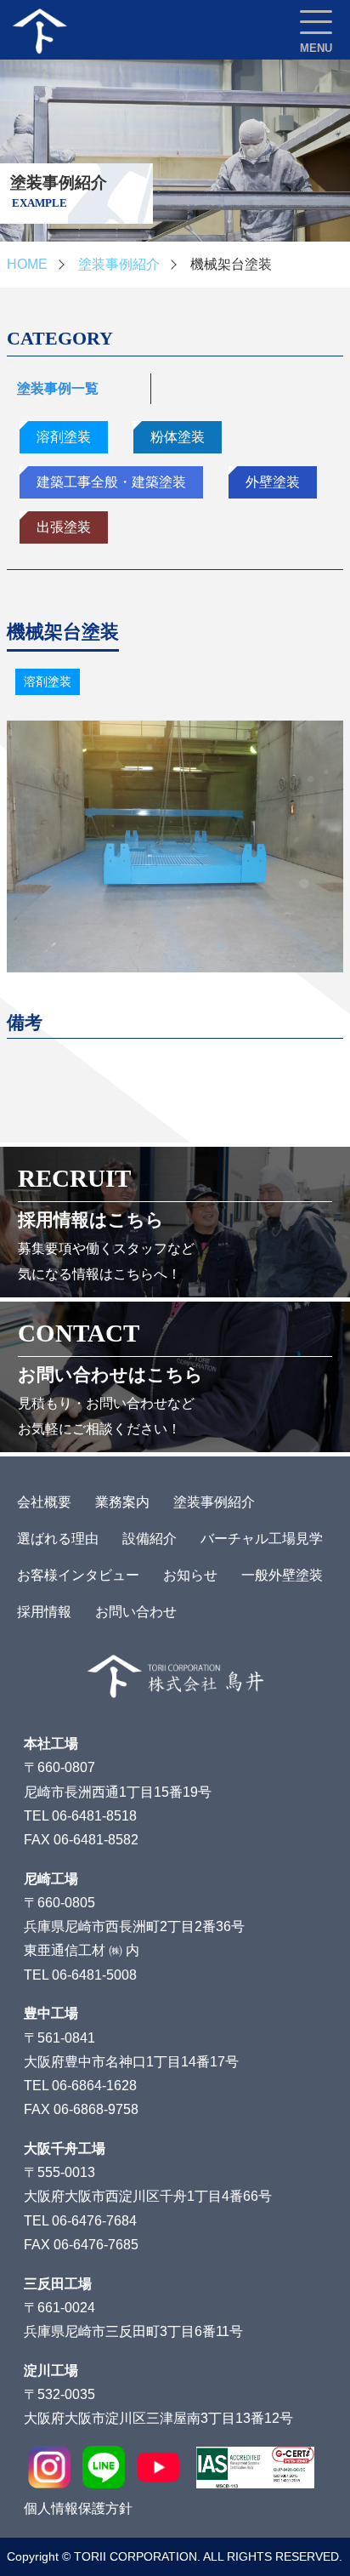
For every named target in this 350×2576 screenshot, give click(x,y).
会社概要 (44, 1502)
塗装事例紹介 (119, 264)
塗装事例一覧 (58, 388)
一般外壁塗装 (282, 1575)
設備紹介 (150, 1539)
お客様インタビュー (78, 1575)
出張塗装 (64, 527)
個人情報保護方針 (78, 2508)
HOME (27, 264)
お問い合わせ (136, 1612)
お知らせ (190, 1575)
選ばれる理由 (58, 1539)
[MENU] (316, 22)
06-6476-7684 (94, 2221)
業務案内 (122, 1502)
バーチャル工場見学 (262, 1539)
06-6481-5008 (94, 1975)
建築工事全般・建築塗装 (111, 482)
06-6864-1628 (94, 2086)
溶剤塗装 (64, 437)
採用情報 (44, 1612)
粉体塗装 (178, 437)
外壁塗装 (273, 482)
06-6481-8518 (94, 1816)
